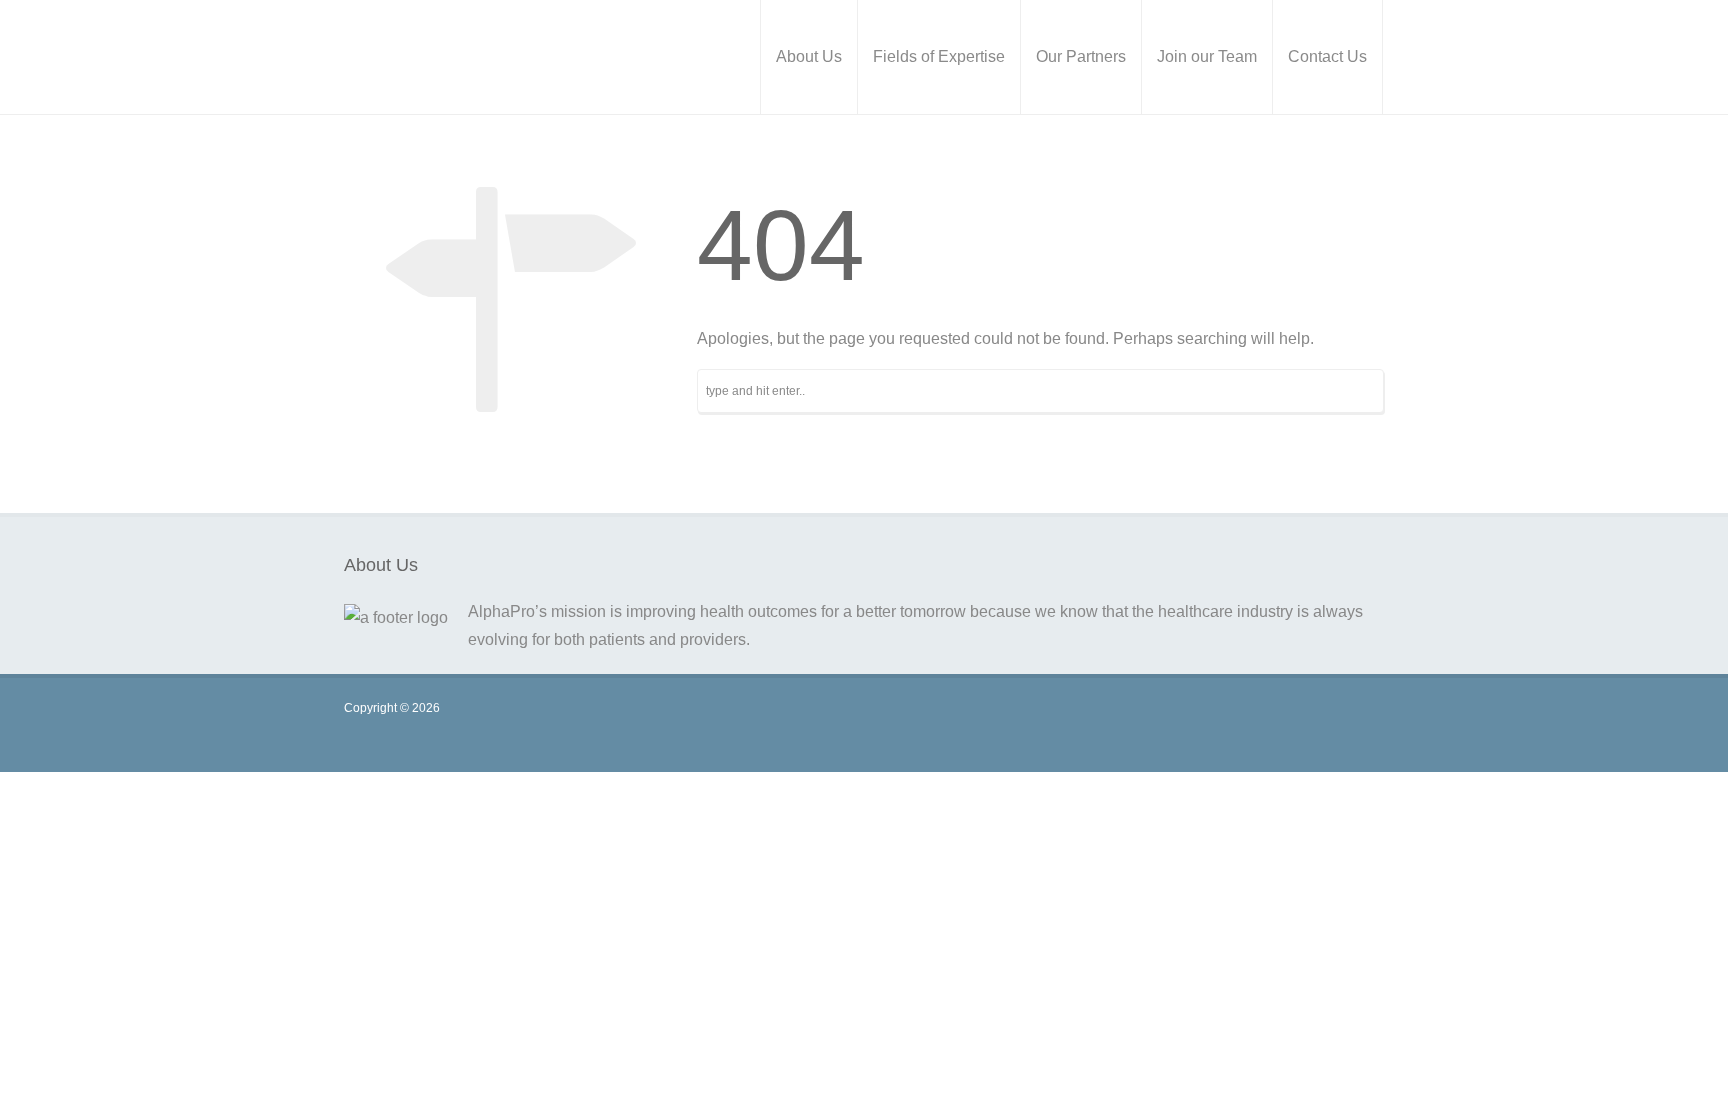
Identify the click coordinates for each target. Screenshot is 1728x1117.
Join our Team (1207, 56)
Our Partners (1081, 56)
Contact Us (1327, 56)
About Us (809, 56)
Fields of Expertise (939, 56)
